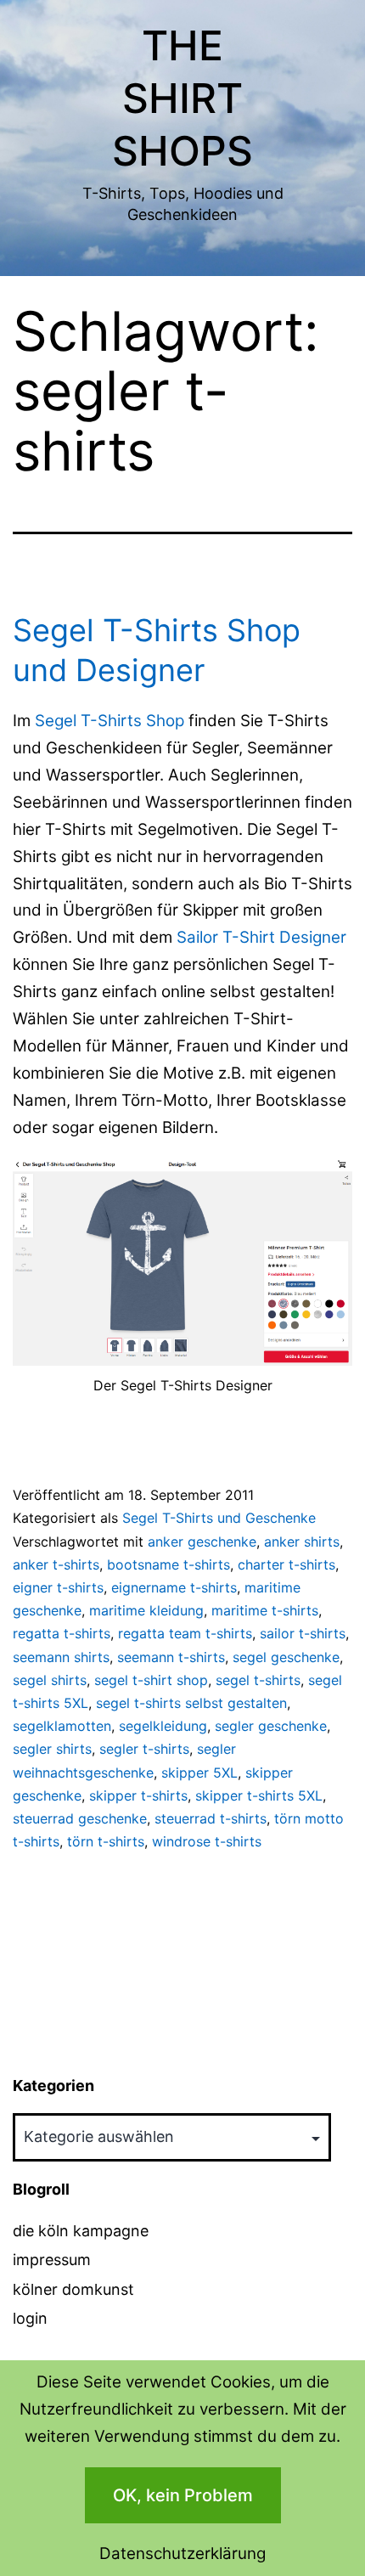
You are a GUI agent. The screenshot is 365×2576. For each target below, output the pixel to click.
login (30, 2318)
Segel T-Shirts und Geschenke (219, 1518)
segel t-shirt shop (151, 1680)
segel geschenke (286, 1657)
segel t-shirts (258, 1680)
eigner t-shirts (58, 1587)
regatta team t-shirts (185, 1633)
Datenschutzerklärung (182, 2553)
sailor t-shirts (303, 1633)
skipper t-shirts (138, 1795)
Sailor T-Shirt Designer (261, 937)
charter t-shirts (286, 1564)
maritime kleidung (146, 1610)
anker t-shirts (56, 1564)
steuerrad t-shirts (211, 1818)
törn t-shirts (106, 1841)
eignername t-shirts (174, 1587)
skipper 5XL (199, 1773)
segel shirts (50, 1680)
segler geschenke (271, 1726)
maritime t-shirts (265, 1610)
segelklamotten (62, 1726)
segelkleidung (163, 1726)
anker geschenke (202, 1542)
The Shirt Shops (182, 99)
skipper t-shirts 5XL (259, 1795)
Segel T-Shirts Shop (109, 721)
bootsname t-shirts (168, 1564)
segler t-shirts (144, 1749)
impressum (52, 2260)
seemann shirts (61, 1657)
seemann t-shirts (171, 1657)
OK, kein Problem (183, 2495)
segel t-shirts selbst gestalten (191, 1703)
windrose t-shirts (207, 1841)
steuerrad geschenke (80, 1818)
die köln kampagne (81, 2231)
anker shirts (302, 1542)
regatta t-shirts (62, 1633)
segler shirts (52, 1749)
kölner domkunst (73, 2289)
